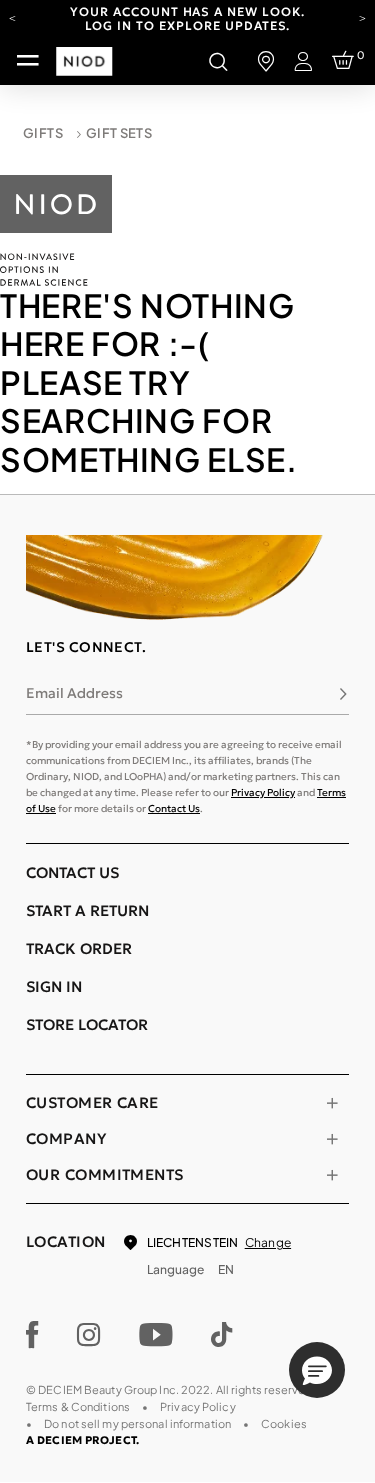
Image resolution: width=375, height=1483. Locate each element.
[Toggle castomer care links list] (332, 1103)
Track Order (79, 948)
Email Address (74, 693)
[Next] (362, 17)
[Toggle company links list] (332, 1139)
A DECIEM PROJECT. (82, 1440)
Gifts (43, 133)
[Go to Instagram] (89, 1335)
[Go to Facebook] (32, 1335)
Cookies (284, 1423)
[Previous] (12, 17)
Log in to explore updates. (188, 25)
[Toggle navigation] (28, 61)
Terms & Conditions (78, 1406)
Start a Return (87, 910)
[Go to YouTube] (156, 1335)
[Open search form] (218, 61)
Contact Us (174, 808)
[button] (317, 1370)
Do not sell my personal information (137, 1423)
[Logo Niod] (56, 228)
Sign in (54, 986)
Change (268, 1242)
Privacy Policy (263, 792)
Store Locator (87, 1024)
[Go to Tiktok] (222, 1335)
